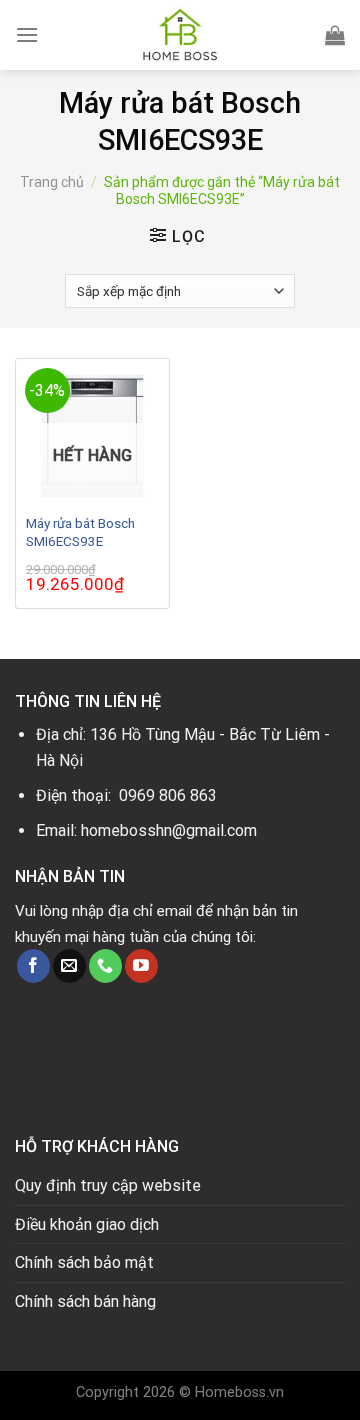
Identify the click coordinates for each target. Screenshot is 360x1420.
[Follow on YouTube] (141, 966)
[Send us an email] (69, 966)
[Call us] (105, 966)
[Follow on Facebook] (33, 966)
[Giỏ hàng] (335, 35)
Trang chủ (52, 182)
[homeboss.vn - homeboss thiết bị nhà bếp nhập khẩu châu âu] (180, 35)
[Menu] (27, 34)
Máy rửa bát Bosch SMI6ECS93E (80, 532)
